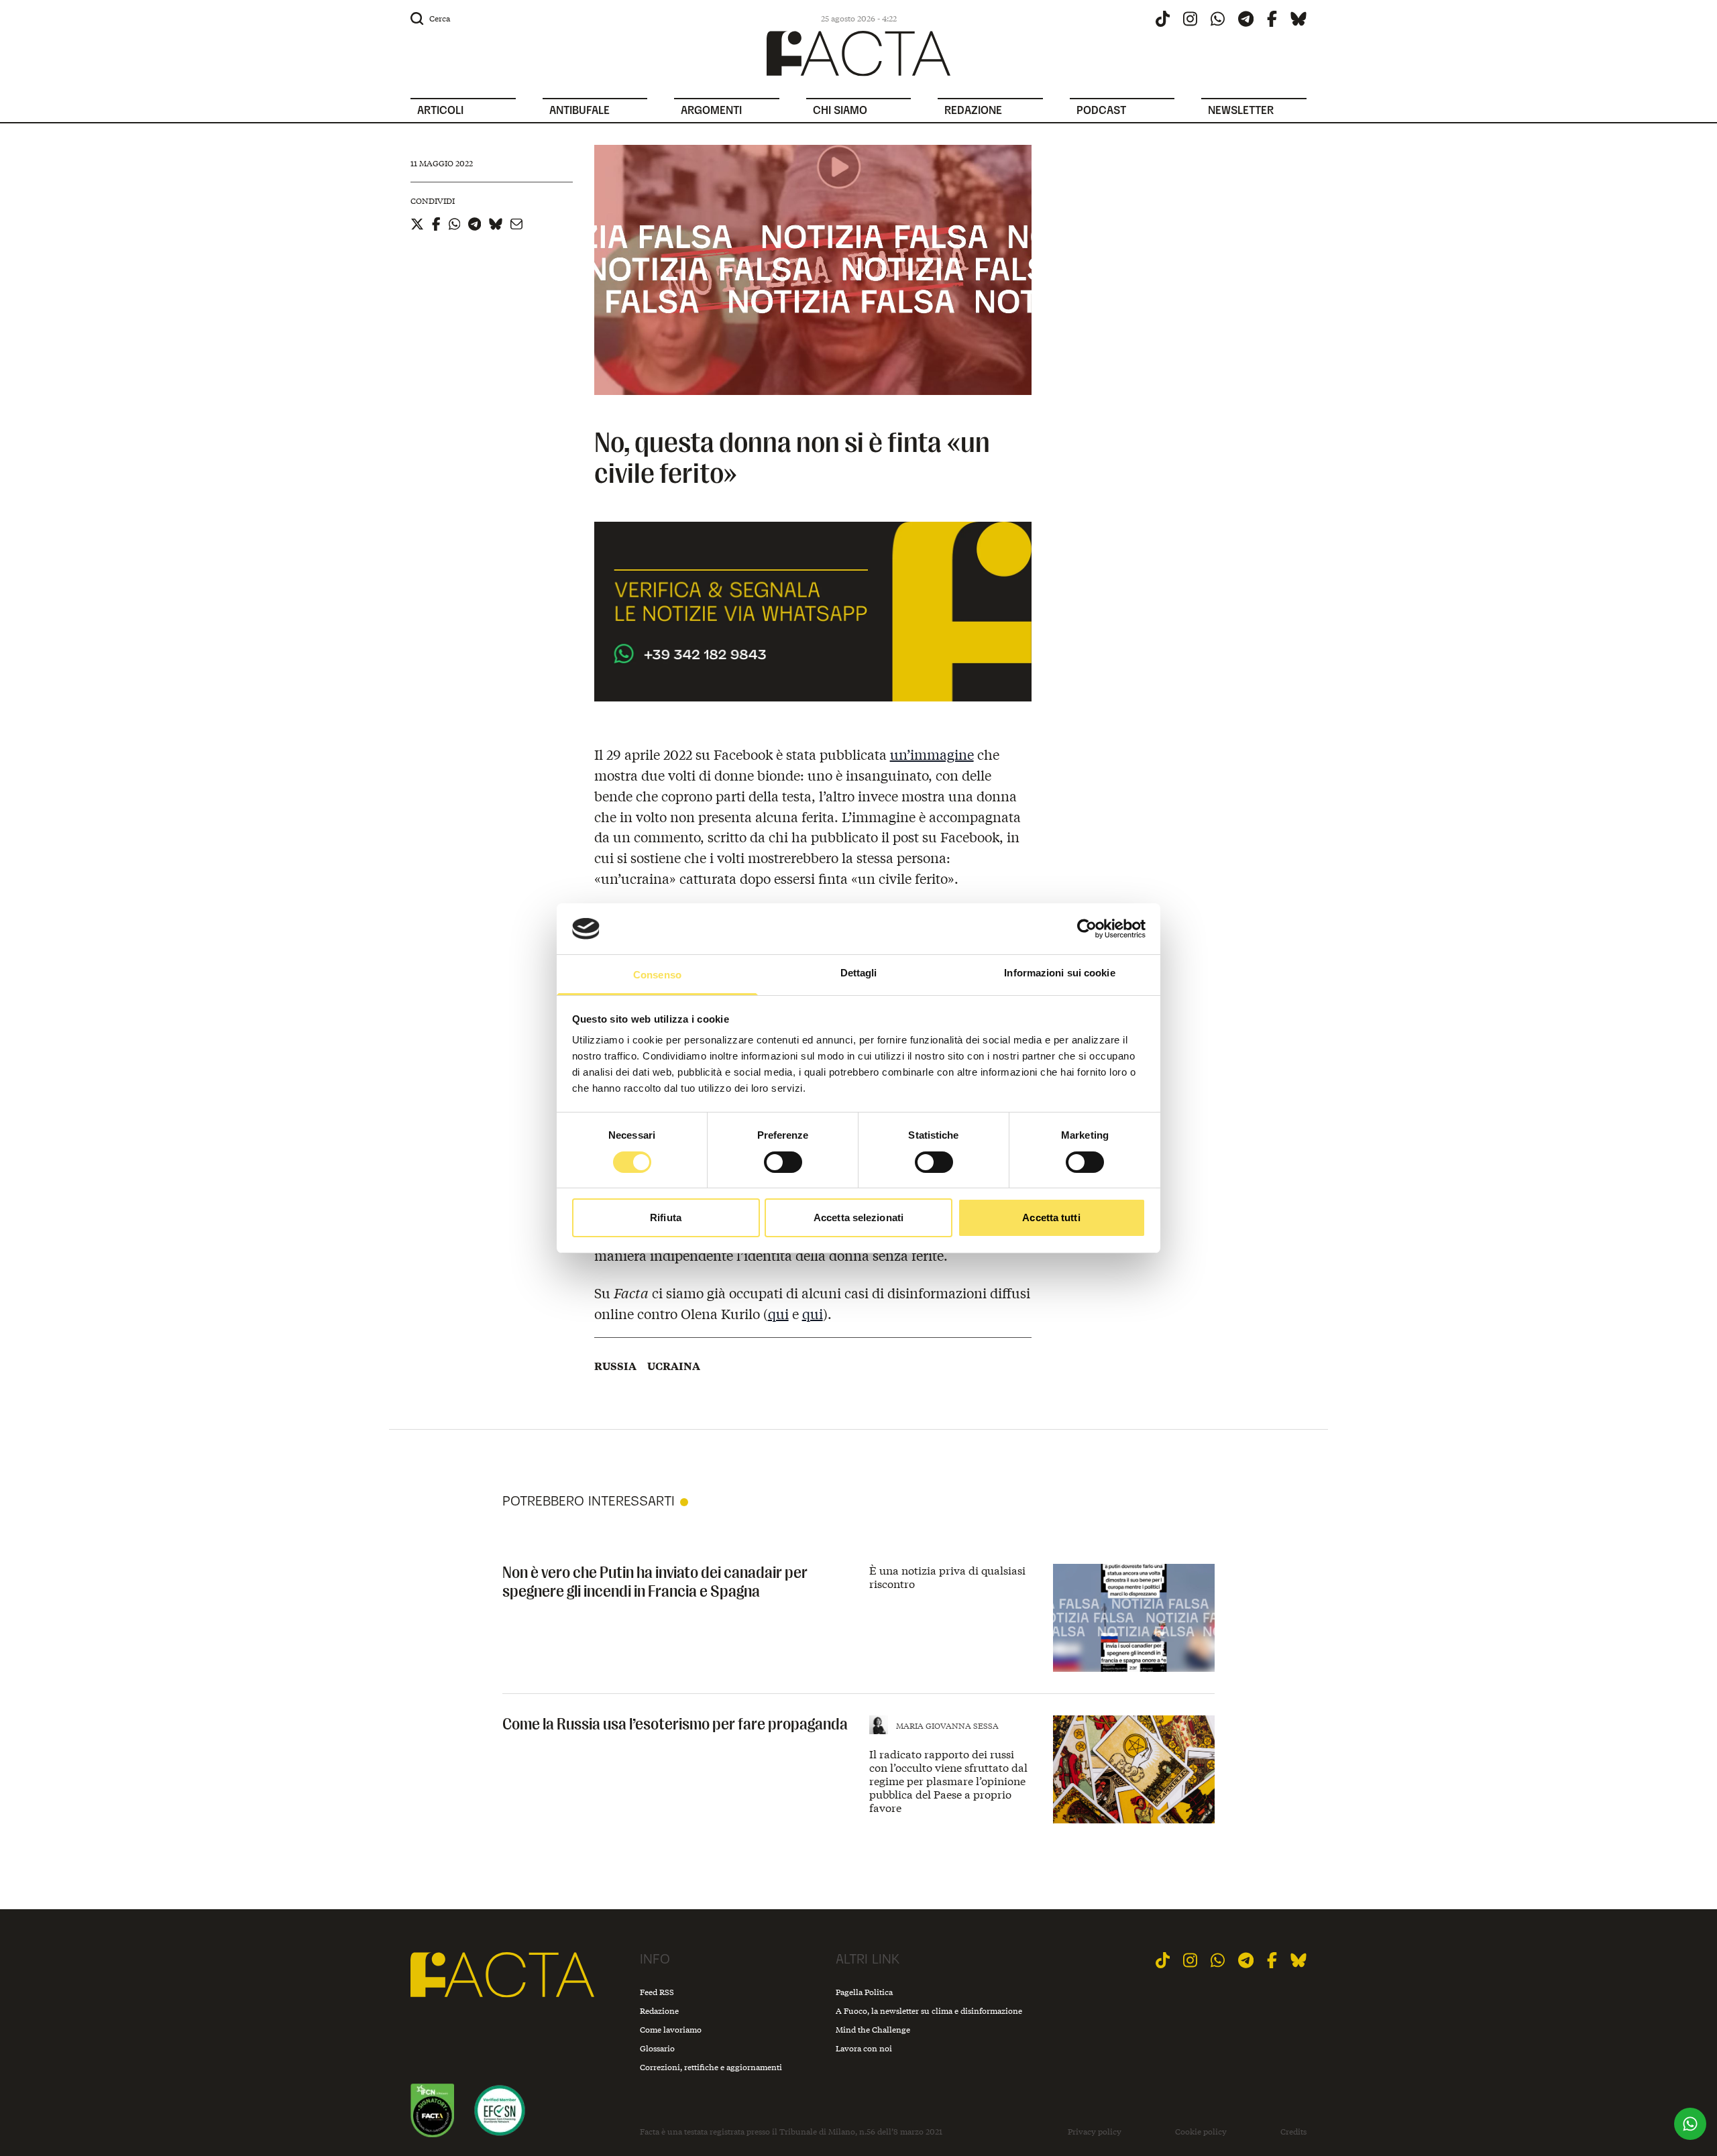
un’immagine (932, 754)
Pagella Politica (864, 1992)
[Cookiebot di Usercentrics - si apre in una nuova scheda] (1087, 929)
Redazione (659, 2011)
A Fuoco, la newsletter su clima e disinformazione (929, 2011)
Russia (615, 1366)
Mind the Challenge (873, 2030)
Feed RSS (657, 1992)
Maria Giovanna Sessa (947, 1726)
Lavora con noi (864, 2048)
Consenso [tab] (657, 975)
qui (778, 1313)
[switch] (783, 1162)
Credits (1293, 2132)
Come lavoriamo (671, 2030)
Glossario (657, 2048)
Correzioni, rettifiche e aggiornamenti (711, 2067)
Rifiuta (666, 1217)
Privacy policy (1095, 2132)
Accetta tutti (1051, 1217)
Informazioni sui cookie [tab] (1059, 973)
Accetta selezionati (858, 1217)
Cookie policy (1201, 2132)
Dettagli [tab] (859, 973)
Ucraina (674, 1366)
